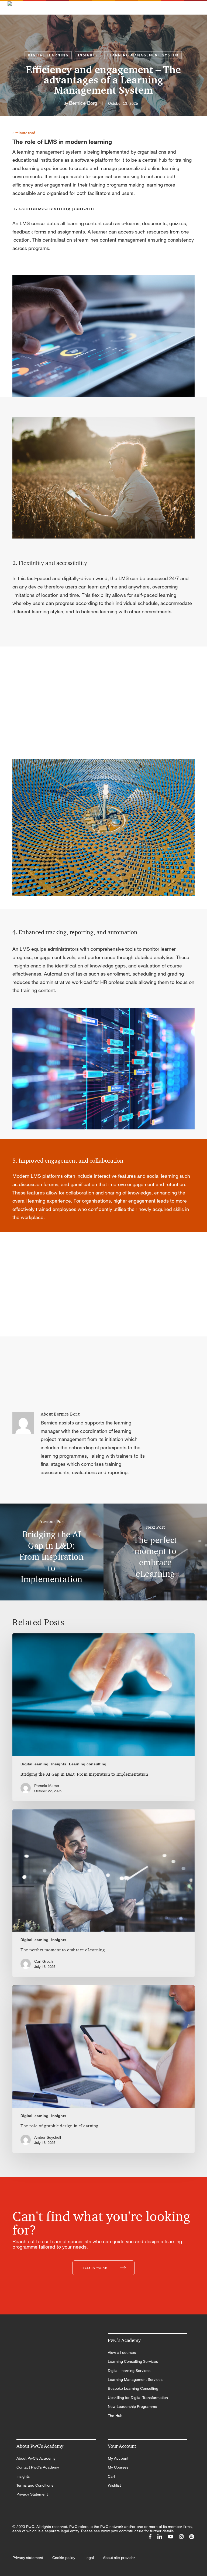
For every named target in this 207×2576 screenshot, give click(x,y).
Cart (111, 2476)
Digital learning (48, 55)
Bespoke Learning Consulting (133, 2388)
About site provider (119, 2558)
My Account (118, 2458)
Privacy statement (28, 2558)
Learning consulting (88, 1764)
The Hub (115, 2416)
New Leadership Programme (132, 2406)
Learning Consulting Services (133, 2361)
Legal (89, 2558)
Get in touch (95, 2268)
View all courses (122, 2352)
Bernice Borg (83, 103)
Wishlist (114, 2485)
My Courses (118, 2467)
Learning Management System (143, 55)
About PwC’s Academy (36, 2458)
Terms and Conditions (35, 2485)
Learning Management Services (135, 2379)
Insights (88, 55)
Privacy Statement (32, 2494)
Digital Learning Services (129, 2371)
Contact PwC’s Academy (38, 2467)
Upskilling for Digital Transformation (138, 2398)
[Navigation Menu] (196, 6)
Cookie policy (64, 2558)
